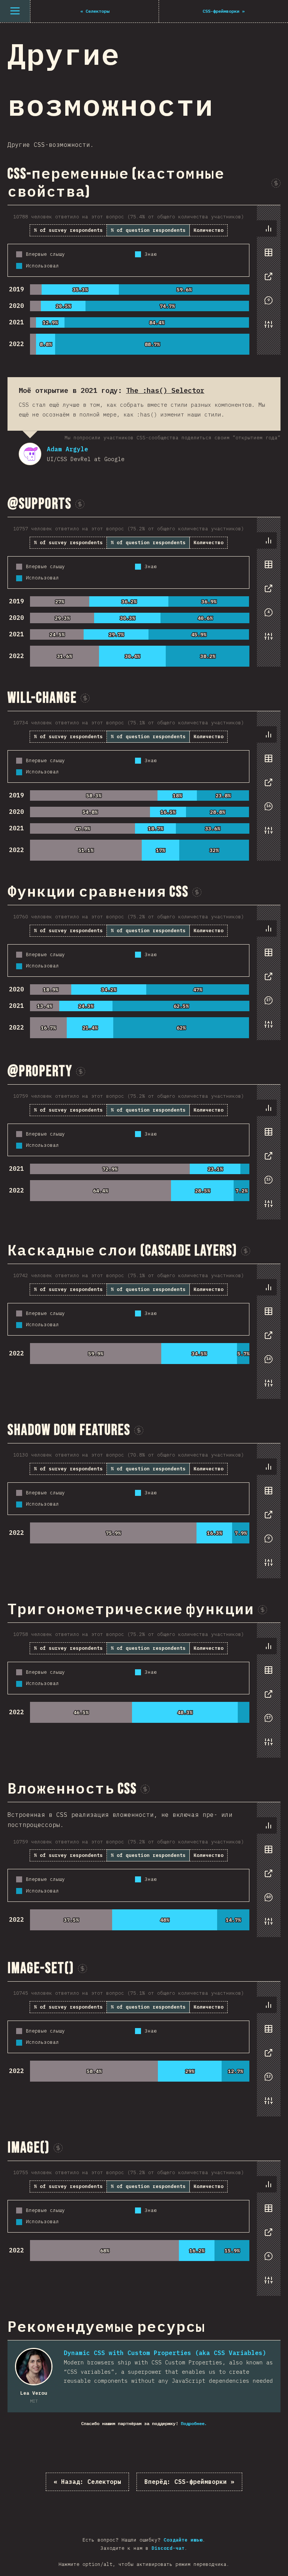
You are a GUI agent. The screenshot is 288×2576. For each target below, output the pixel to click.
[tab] (268, 228)
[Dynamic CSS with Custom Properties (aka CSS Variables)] (34, 2367)
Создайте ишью (183, 2540)
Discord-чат (168, 2548)
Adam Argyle (30, 454)
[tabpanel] (144, 280)
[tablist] (267, 280)
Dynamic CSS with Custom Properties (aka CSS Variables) (165, 2353)
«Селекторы (87, 2482)
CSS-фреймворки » (189, 2482)
